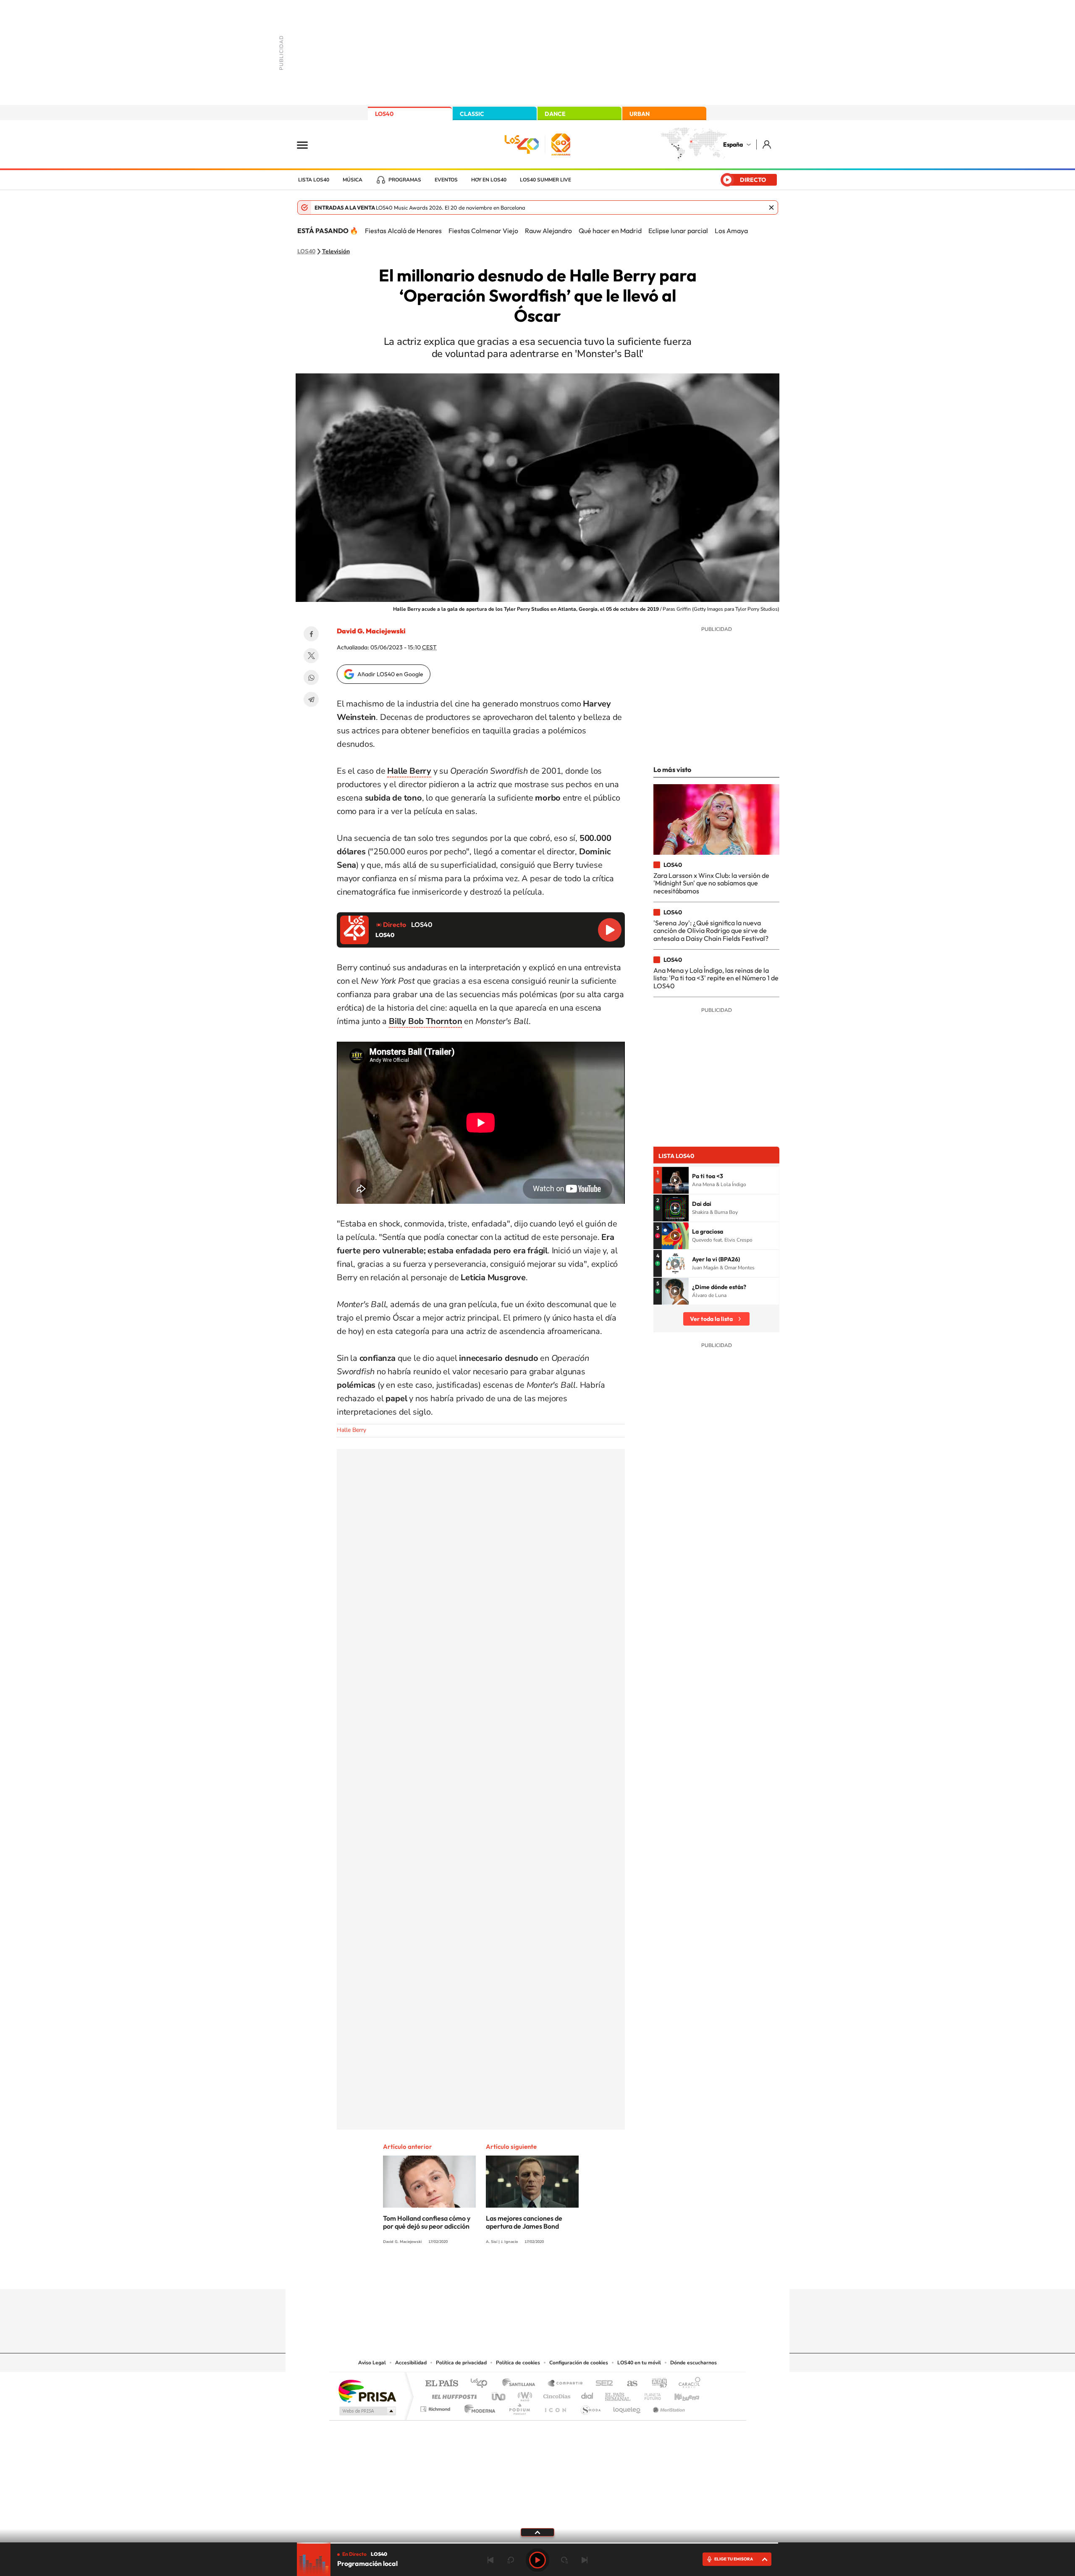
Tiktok (504, 2273)
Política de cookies (518, 2363)
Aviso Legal (372, 2363)
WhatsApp (311, 677)
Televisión (336, 252)
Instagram (487, 2273)
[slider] (537, 2543)
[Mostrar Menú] (308, 144)
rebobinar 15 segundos (511, 2560)
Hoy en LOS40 (489, 180)
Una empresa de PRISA (367, 2391)
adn (656, 2384)
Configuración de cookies (579, 2363)
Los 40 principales (482, 2384)
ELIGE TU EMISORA (734, 2559)
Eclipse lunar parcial (678, 231)
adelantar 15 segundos (564, 2560)
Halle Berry (351, 1430)
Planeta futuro (649, 2394)
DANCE (555, 114)
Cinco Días (556, 2394)
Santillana (521, 2384)
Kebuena (679, 2394)
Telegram (311, 699)
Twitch (571, 2273)
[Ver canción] (675, 1180)
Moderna (478, 2407)
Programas (405, 180)
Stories (588, 2273)
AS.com (628, 2384)
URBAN (640, 114)
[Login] (767, 144)
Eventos (446, 180)
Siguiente (585, 2560)
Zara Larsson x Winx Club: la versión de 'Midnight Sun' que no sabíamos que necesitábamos (711, 883)
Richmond (436, 2407)
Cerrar (771, 207)
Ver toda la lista (711, 1319)
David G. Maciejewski (371, 631)
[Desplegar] (537, 2532)
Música (353, 180)
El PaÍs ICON (555, 2407)
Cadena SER (602, 2384)
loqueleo (627, 2407)
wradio (523, 2394)
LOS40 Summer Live (545, 180)
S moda (590, 2407)
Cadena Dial (587, 2394)
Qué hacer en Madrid (610, 231)
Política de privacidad (461, 2363)
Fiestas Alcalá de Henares (403, 231)
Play (537, 2560)
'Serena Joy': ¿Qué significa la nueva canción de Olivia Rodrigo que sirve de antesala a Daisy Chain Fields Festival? (711, 931)
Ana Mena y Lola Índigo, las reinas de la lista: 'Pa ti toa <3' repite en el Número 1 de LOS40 (716, 978)
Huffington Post (453, 2394)
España (733, 144)
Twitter (311, 656)
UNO (499, 2394)
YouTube (521, 2273)
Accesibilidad (411, 2363)
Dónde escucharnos (694, 2363)
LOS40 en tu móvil (639, 2363)
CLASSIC (472, 114)
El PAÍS (442, 2384)
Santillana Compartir (566, 2384)
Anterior (490, 2560)
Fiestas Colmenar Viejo (483, 231)
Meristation (668, 2407)
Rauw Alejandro (548, 231)
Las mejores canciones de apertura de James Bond (524, 2222)
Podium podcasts (519, 2407)
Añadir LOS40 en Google (390, 674)
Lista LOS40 (314, 180)
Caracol (687, 2384)
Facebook (311, 634)
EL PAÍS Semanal (618, 2394)
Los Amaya (731, 231)
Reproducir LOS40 (610, 930)
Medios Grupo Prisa (367, 2411)
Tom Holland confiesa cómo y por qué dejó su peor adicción (427, 2222)
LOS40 (384, 114)
